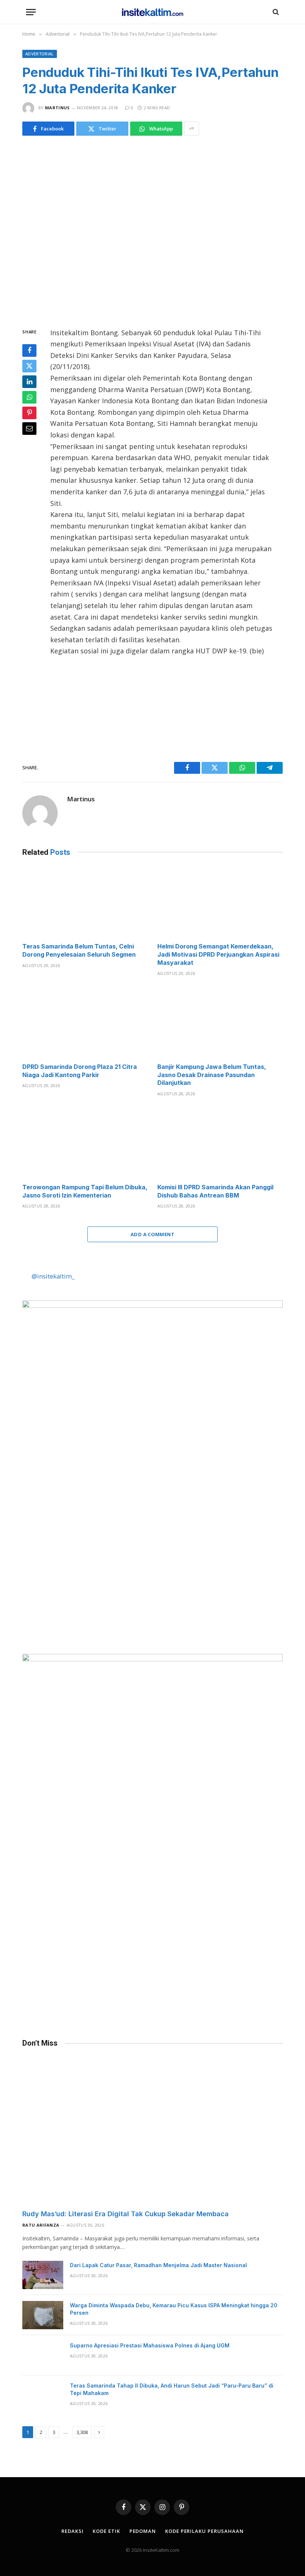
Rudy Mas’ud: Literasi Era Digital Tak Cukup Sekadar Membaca (126, 2214)
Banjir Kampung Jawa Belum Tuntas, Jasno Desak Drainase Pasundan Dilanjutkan (212, 1075)
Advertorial (40, 54)
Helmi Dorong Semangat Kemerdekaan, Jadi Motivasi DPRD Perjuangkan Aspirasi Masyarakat (218, 954)
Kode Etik (106, 2531)
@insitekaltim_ (53, 1276)
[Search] (275, 12)
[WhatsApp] (29, 397)
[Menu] (31, 12)
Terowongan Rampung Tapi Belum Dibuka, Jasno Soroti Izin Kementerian (85, 1191)
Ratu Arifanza (41, 2225)
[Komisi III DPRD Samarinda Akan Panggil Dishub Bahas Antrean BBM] (220, 1142)
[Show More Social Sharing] (192, 129)
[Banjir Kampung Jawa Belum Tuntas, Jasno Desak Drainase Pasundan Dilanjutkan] (220, 1022)
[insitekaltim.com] (153, 12)
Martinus (57, 108)
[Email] (29, 429)
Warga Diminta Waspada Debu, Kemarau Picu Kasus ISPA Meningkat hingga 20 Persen (174, 2309)
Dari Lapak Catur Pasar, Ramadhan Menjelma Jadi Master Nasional (158, 2265)
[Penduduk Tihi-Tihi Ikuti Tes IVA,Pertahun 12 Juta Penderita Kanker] (152, 230)
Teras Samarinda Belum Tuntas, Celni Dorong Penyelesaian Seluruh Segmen (79, 950)
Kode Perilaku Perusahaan (204, 2531)
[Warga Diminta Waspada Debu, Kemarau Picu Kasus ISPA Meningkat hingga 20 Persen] (43, 2315)
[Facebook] (29, 350)
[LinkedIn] (29, 382)
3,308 (82, 2432)
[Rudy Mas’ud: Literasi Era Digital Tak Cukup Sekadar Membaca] (152, 2130)
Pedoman (143, 2531)
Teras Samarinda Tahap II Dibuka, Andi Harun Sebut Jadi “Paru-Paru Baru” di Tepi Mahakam (172, 2389)
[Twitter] (29, 366)
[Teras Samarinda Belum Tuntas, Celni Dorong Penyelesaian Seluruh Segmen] (85, 902)
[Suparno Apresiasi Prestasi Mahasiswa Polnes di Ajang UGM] (43, 2355)
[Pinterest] (29, 413)
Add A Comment (152, 1234)
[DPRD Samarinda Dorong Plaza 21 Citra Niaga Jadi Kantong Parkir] (85, 1022)
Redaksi (72, 2531)
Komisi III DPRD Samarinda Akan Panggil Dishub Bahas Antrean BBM (215, 1191)
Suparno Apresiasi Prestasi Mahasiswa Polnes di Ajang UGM (150, 2345)
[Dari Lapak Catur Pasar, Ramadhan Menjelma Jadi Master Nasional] (43, 2275)
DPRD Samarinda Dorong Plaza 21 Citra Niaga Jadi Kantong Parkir (80, 1071)
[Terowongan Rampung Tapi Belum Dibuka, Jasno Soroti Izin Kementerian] (85, 1142)
